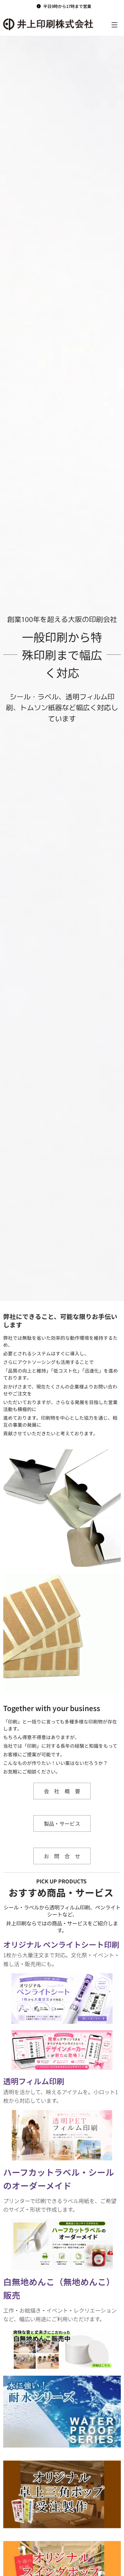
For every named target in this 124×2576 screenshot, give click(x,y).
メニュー (114, 25)
